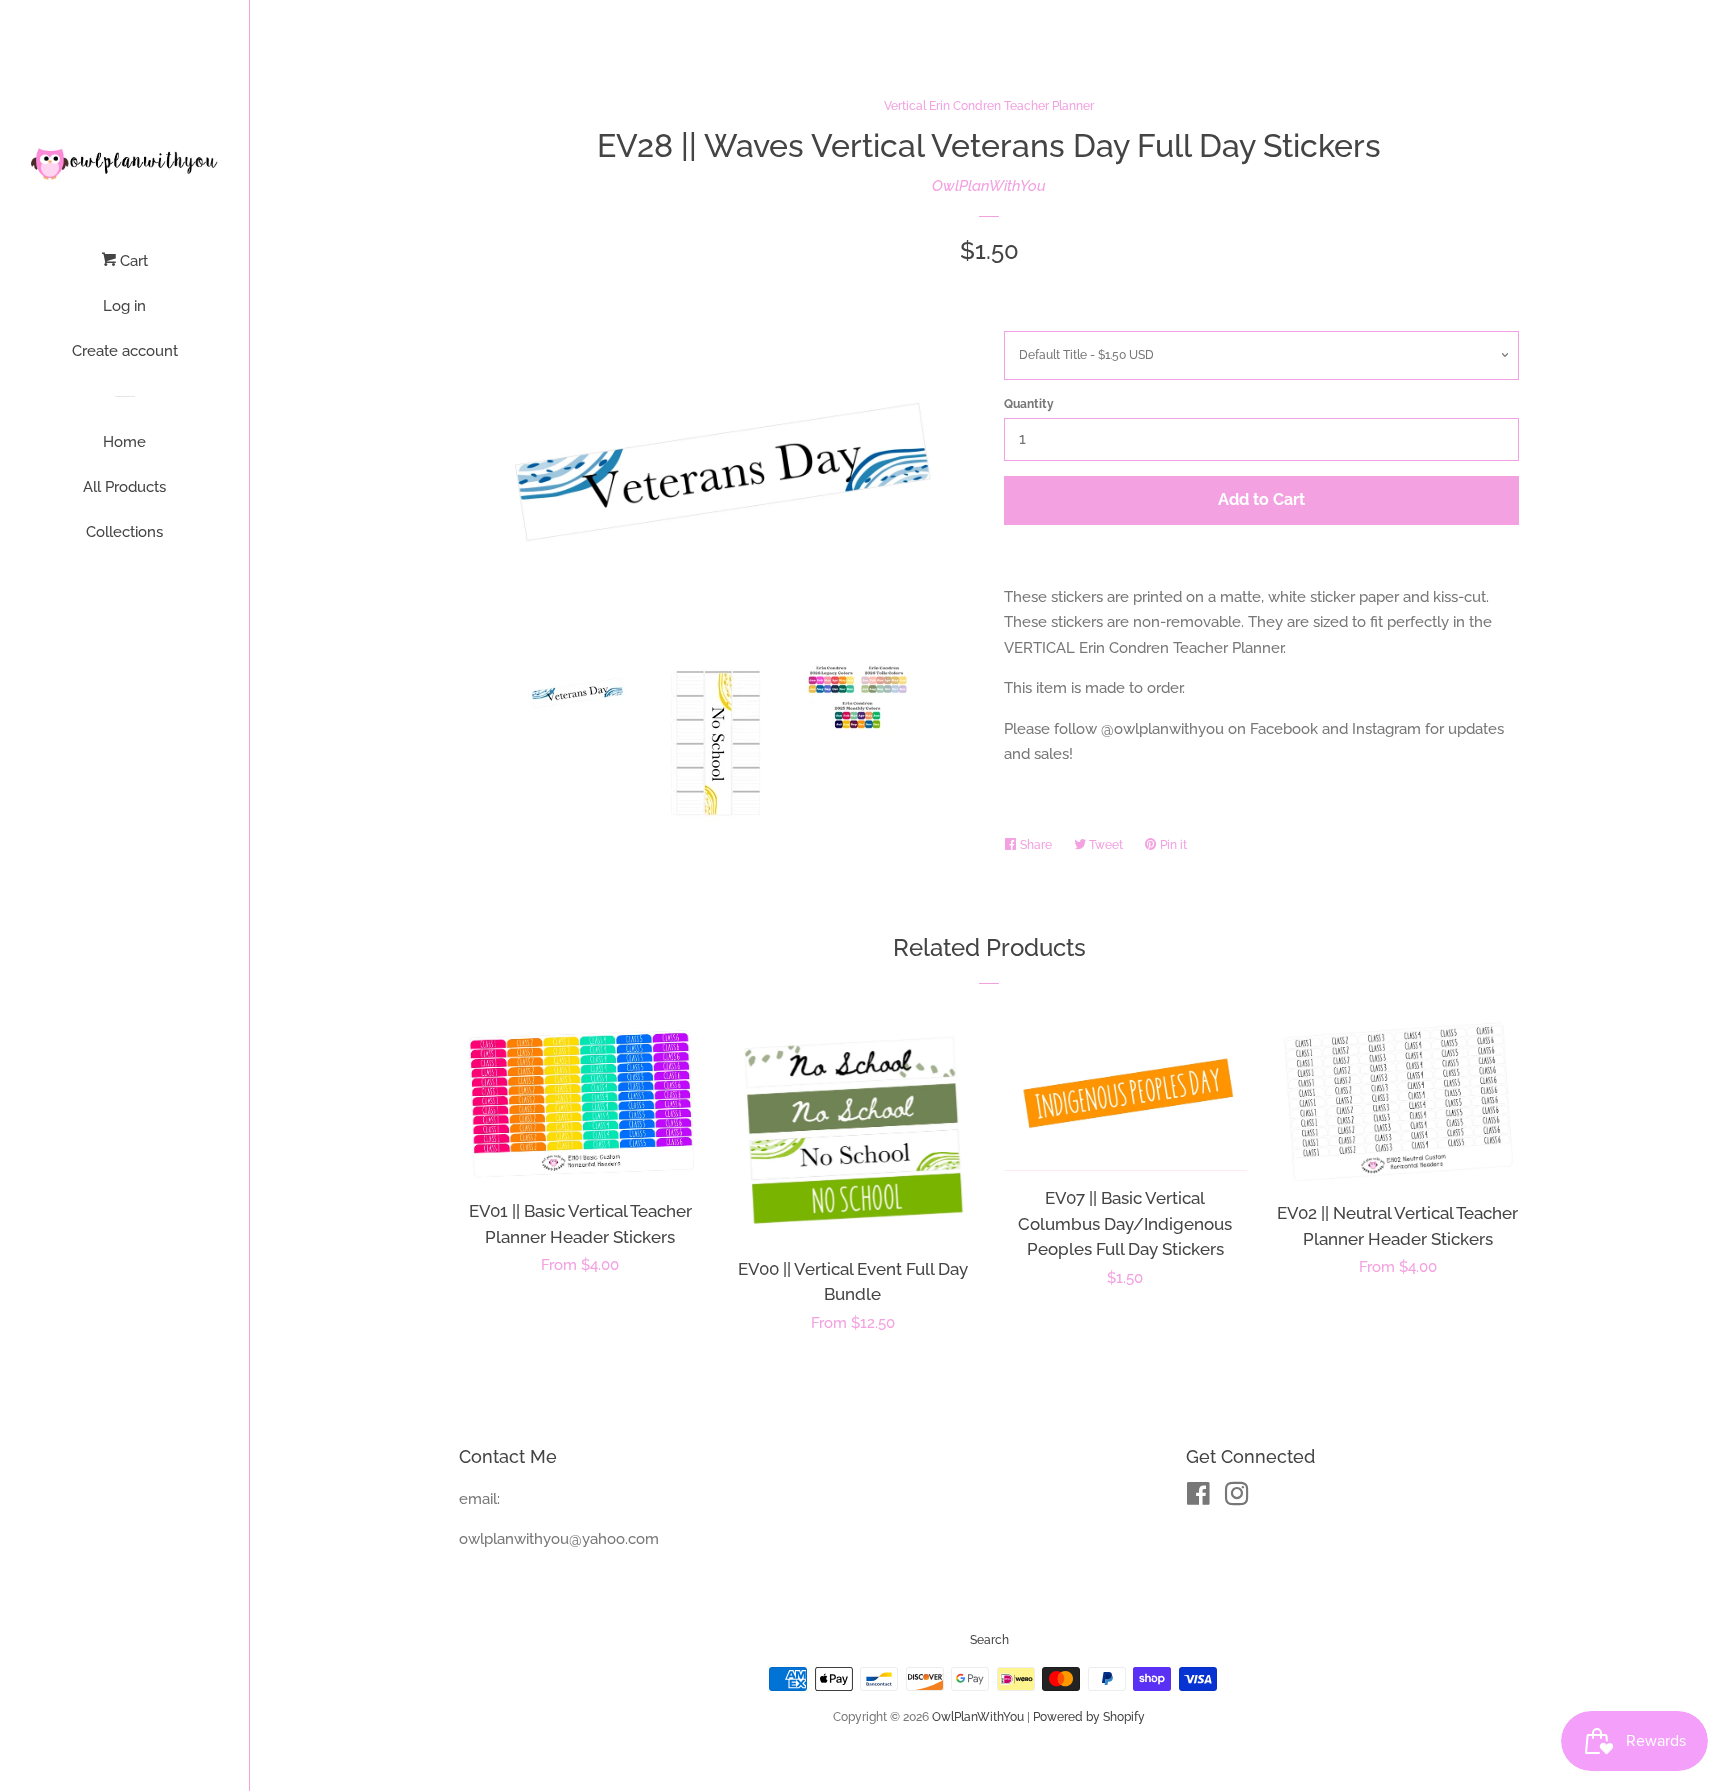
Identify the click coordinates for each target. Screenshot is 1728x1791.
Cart (132, 261)
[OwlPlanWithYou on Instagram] (1237, 1498)
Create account (125, 351)
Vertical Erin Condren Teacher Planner (989, 106)
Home (124, 442)
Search (989, 1640)
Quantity (1029, 404)
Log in (124, 306)
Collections (124, 532)
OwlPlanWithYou (989, 186)
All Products (124, 487)
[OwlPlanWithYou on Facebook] (1198, 1498)
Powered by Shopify (1089, 1717)
